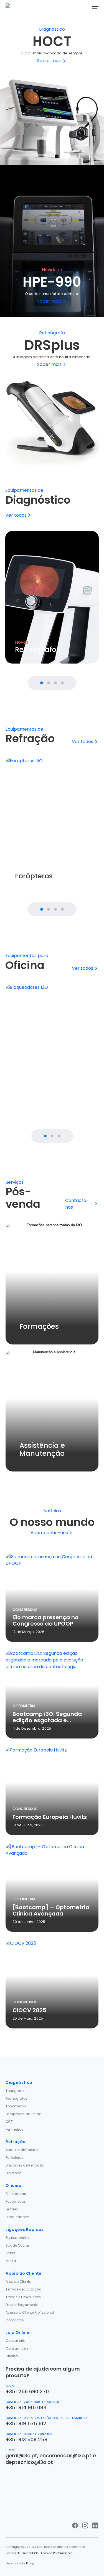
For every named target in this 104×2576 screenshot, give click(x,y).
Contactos (15, 2320)
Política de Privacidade (22, 2553)
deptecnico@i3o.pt (29, 2462)
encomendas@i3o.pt (66, 2455)
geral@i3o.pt (21, 2455)
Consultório (15, 2341)
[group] (52, 597)
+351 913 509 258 (26, 2439)
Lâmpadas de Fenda (24, 2114)
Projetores (14, 2173)
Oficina (12, 2356)
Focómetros (16, 2201)
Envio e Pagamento (22, 2305)
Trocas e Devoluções (23, 2297)
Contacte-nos (77, 1204)
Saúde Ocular (17, 2245)
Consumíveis (17, 2348)
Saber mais (49, 61)
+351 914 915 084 (26, 2407)
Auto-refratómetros (22, 2150)
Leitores (12, 2209)
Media (11, 2261)
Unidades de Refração (25, 2165)
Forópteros (14, 2158)
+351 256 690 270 (27, 2391)
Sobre (10, 2253)
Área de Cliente (18, 2282)
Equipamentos (18, 2238)
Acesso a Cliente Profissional (30, 2312)
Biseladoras (16, 2194)
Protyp (31, 2563)
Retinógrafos (17, 2098)
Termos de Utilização (23, 2289)
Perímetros (14, 2129)
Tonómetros (16, 2106)
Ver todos (16, 515)
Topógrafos (16, 2091)
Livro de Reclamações (57, 2553)
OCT (9, 2122)
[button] (95, 7)
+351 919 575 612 (26, 2423)
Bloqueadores (18, 2217)
